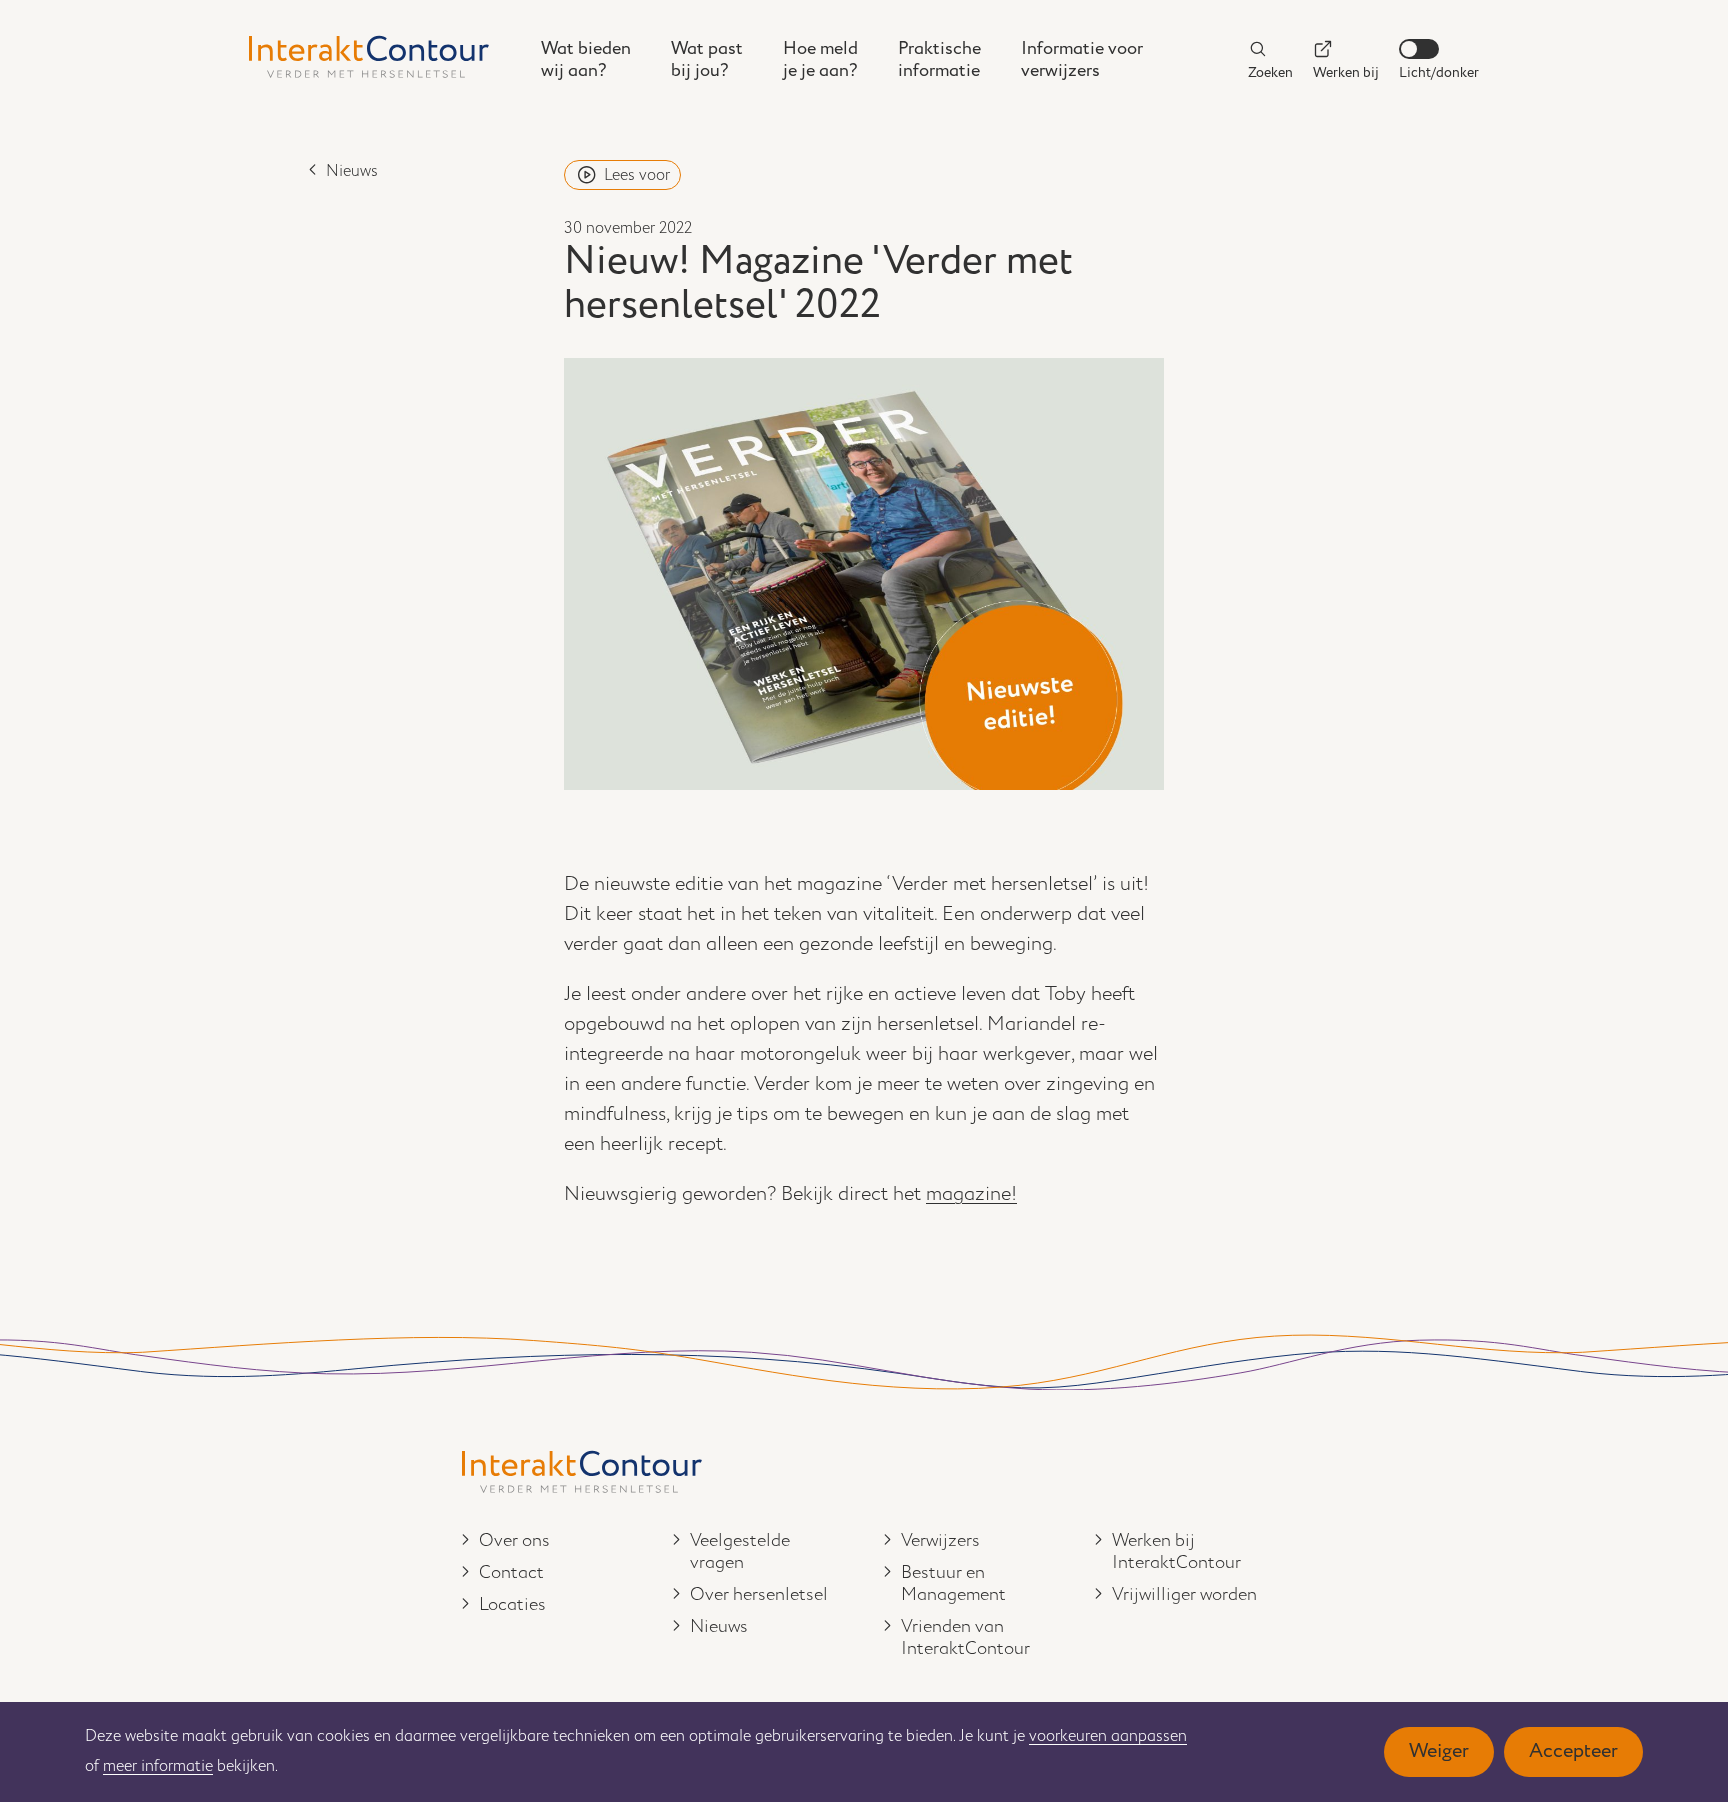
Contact (511, 1573)
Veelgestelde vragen (740, 1552)
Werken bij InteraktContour (1176, 1552)
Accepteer (1573, 1751)
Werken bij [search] (1346, 72)
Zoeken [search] (1270, 72)
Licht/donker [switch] (1439, 72)
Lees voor (637, 175)
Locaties (512, 1605)
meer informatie (158, 1766)
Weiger (1439, 1751)
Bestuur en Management (953, 1584)
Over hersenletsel (759, 1595)
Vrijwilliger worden (1184, 1595)
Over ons (514, 1541)
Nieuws (352, 171)
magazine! (971, 1194)
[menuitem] (586, 60)
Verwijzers (940, 1541)
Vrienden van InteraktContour (965, 1638)
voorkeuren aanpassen (1108, 1736)
